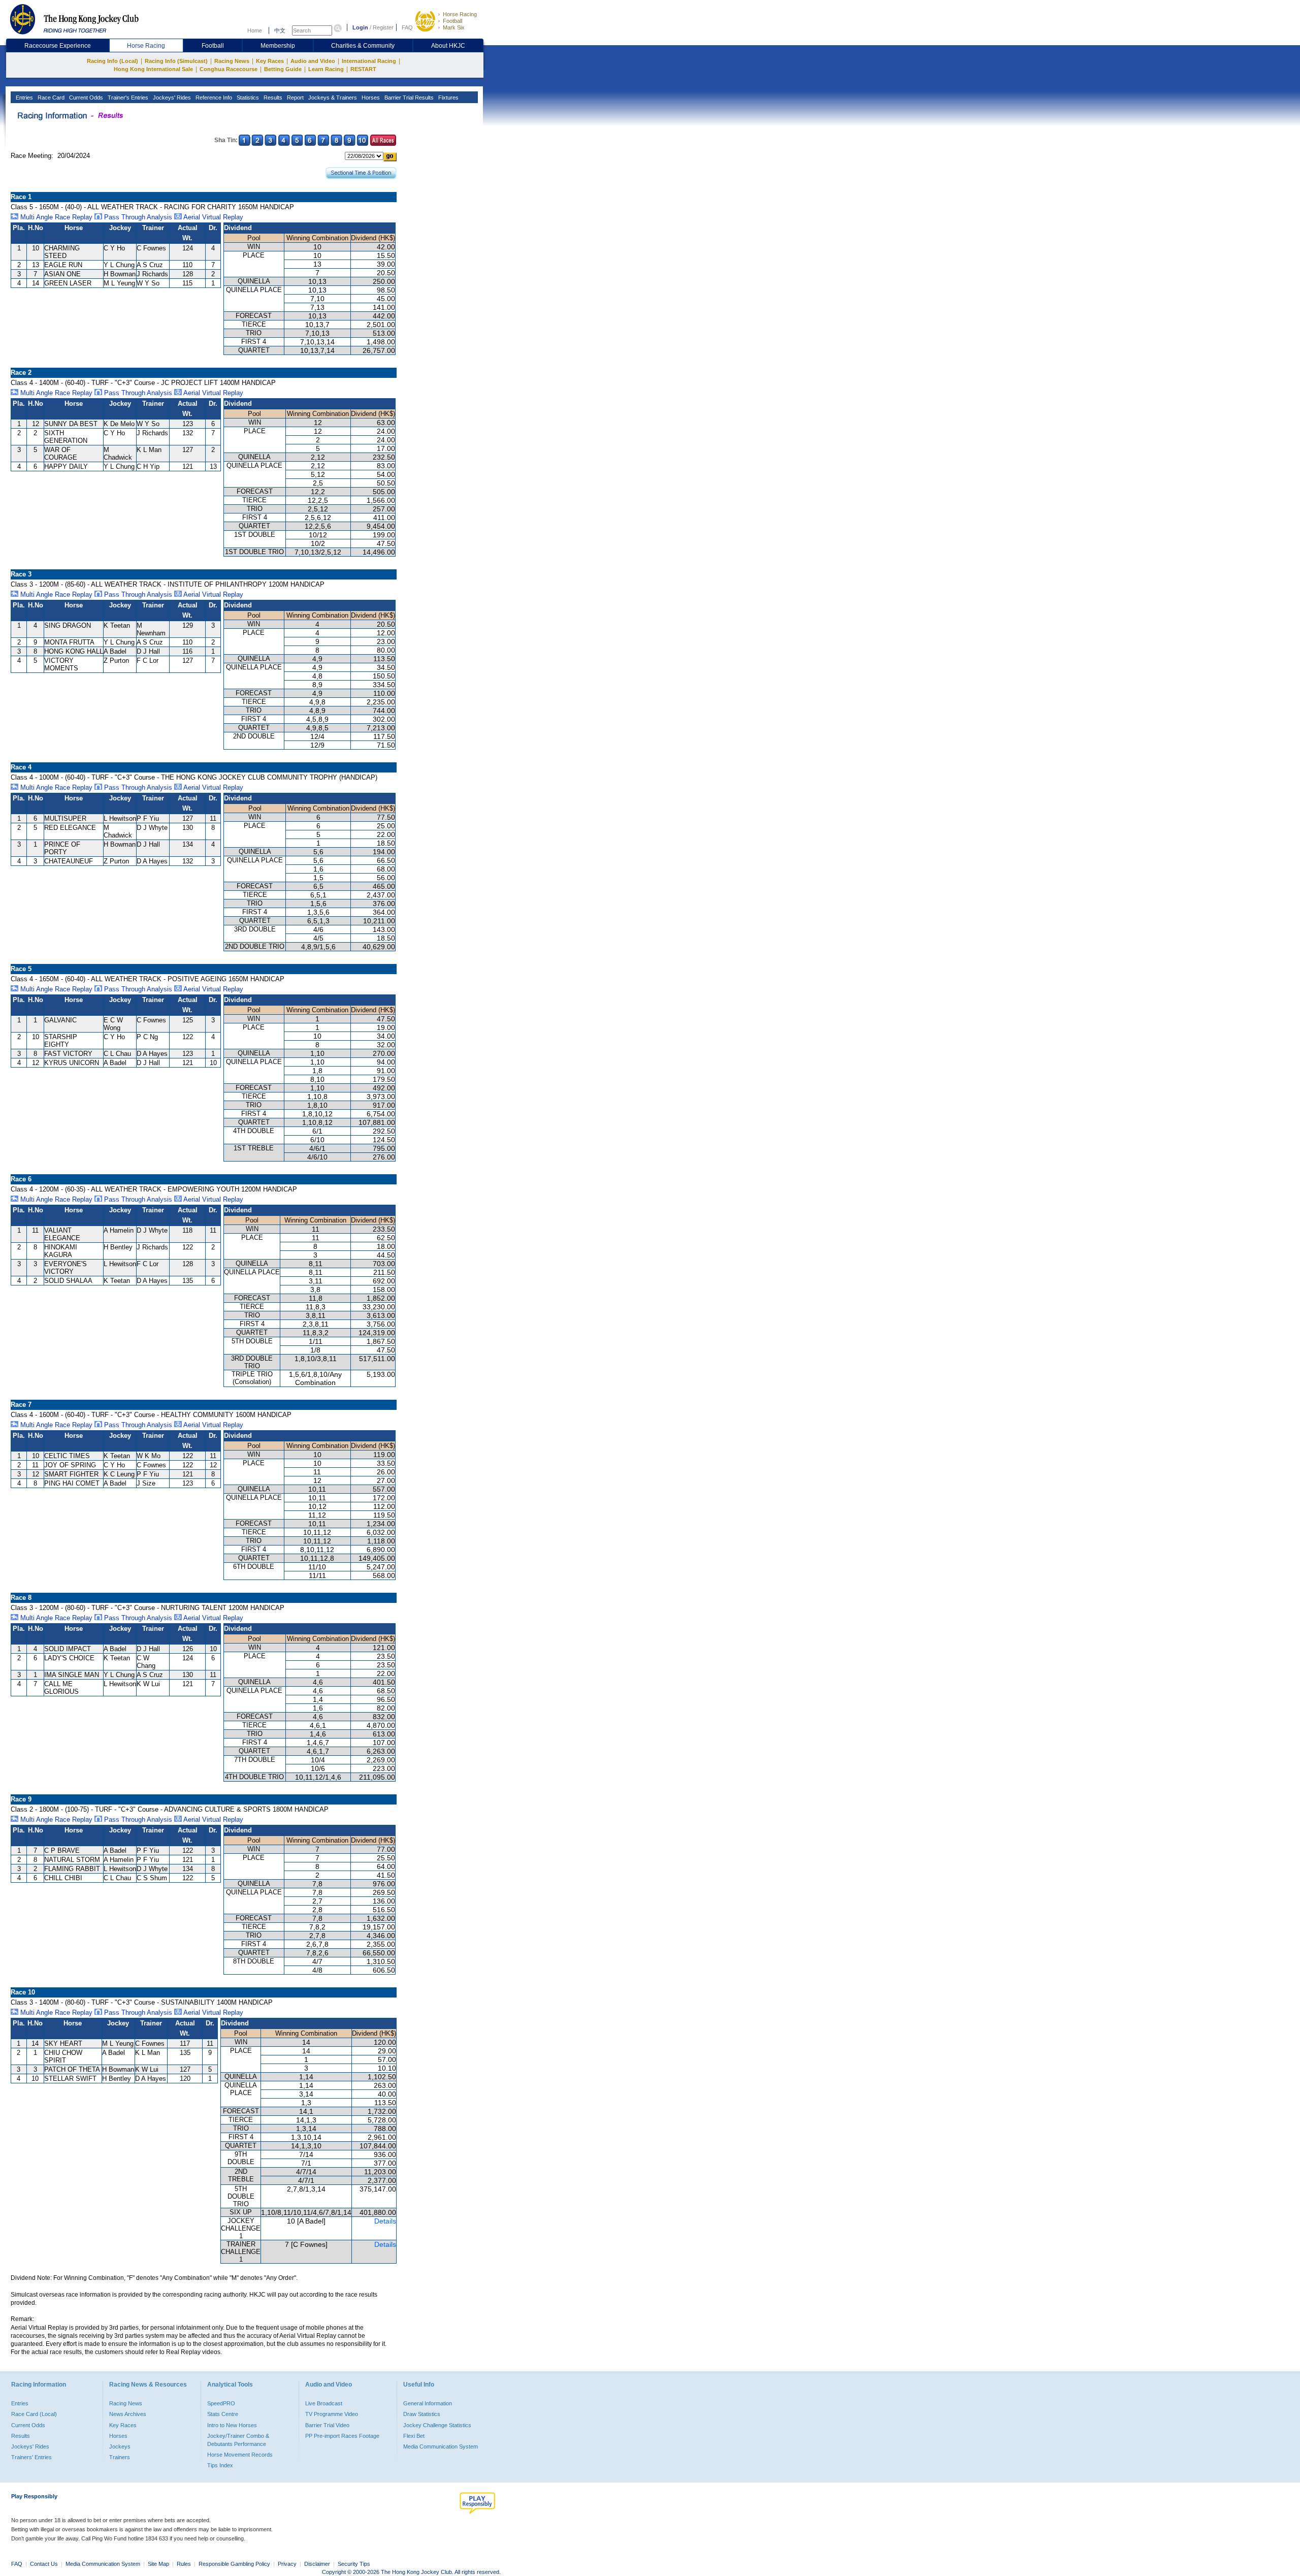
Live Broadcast (324, 2403)
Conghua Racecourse (229, 69)
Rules (185, 2564)
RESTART (363, 69)
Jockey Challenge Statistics (437, 2425)
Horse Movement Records (240, 2455)
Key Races (270, 61)
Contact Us (44, 2564)
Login (360, 27)
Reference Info (213, 98)
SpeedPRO (221, 2403)
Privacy (287, 2564)
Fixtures (448, 98)
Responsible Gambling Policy (234, 2564)
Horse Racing (460, 14)
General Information (428, 2403)
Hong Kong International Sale (153, 69)
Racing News (232, 61)
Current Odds (85, 98)
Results (272, 98)
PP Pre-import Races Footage (342, 2436)
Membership (278, 46)
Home (255, 30)
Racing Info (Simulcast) (176, 61)
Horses (370, 98)
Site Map (158, 2564)
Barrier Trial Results (408, 98)
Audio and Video (313, 61)
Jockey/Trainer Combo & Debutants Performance (238, 2440)
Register (383, 27)
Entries (24, 98)
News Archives (128, 2414)
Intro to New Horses (232, 2425)
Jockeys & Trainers (332, 98)
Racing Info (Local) (112, 61)
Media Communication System (441, 2446)
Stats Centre (223, 2414)
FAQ (407, 27)
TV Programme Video (332, 2414)
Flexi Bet (414, 2436)
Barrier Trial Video (327, 2425)
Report (295, 98)
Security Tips (354, 2564)
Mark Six (454, 27)
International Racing (369, 61)
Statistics (247, 98)
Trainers (120, 2457)
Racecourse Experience (58, 46)
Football (452, 21)
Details (385, 2221)
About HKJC (448, 46)
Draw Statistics (422, 2414)
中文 (280, 30)
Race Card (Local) (34, 2414)
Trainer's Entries (127, 98)
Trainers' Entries (31, 2457)
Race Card (50, 98)
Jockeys (120, 2446)
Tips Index (220, 2465)
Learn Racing (326, 69)
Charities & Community (363, 46)
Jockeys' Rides (171, 98)
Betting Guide (283, 69)
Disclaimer (317, 2564)
